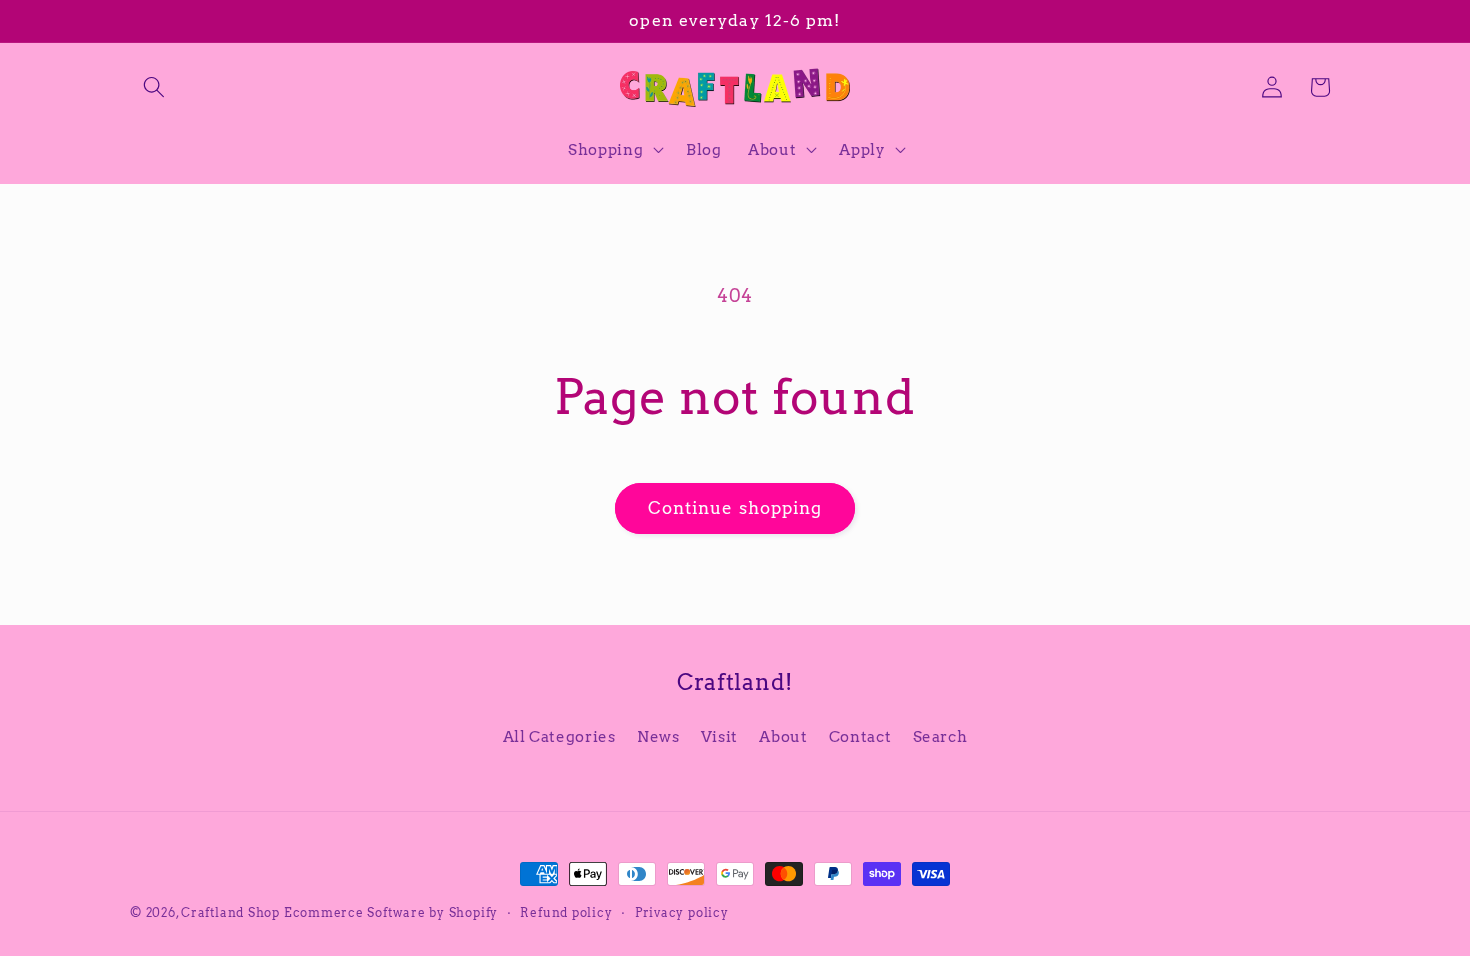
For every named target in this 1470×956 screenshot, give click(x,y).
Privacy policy (682, 912)
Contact (860, 736)
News (658, 736)
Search (940, 736)
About (783, 736)
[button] (154, 87)
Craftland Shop (230, 912)
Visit (719, 736)
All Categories (559, 736)
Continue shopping (735, 508)
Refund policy (566, 912)
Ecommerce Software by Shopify (391, 912)
